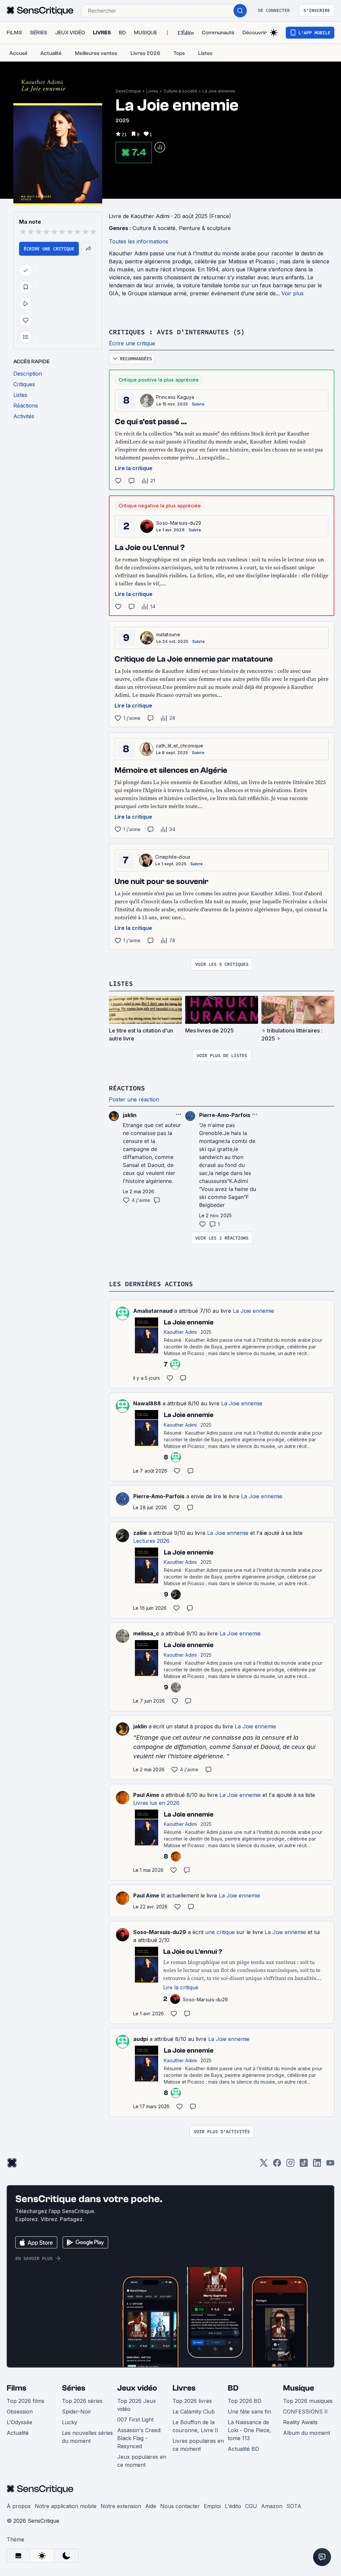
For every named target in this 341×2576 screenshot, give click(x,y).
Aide (151, 2506)
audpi (141, 2039)
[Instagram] (290, 2165)
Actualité (18, 2433)
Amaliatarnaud (153, 1311)
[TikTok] (304, 2165)
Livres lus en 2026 (156, 1803)
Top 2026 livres (192, 2401)
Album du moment (307, 2433)
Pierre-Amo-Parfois (159, 1496)
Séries (74, 2388)
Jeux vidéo (137, 2388)
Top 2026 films (25, 2401)
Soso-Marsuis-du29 (179, 523)
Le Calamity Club (194, 2412)
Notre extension (121, 2506)
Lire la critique (134, 468)
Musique (299, 2388)
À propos (19, 2506)
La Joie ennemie (219, 91)
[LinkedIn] (317, 2165)
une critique (220, 1932)
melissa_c (146, 1633)
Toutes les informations (139, 241)
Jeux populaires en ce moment (142, 2461)
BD (233, 2388)
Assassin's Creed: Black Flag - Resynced (139, 2438)
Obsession (20, 2412)
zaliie (140, 1533)
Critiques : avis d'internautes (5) (177, 332)
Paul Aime (146, 1795)
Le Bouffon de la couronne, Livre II (195, 2426)
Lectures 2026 (151, 1541)
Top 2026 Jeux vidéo (137, 2405)
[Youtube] (330, 2165)
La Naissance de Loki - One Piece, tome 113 (249, 2430)
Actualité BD (243, 2449)
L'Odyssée (19, 2422)
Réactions (127, 1088)
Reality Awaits (300, 2422)
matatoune (168, 634)
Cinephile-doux (173, 857)
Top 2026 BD (245, 2401)
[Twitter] (264, 2165)
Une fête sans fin (249, 2412)
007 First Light (135, 2420)
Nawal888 (147, 1403)
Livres (152, 91)
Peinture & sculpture (205, 228)
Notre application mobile (66, 2506)
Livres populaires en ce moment (198, 2445)
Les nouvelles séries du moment (87, 2437)
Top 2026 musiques (308, 2401)
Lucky (70, 2422)
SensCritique (128, 91)
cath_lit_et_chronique (180, 746)
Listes (121, 983)
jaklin (140, 1726)
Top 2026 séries (82, 2401)
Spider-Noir (77, 2412)
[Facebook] (277, 2165)
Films (16, 2388)
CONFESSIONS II (305, 2412)
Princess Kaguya (175, 397)
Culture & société (180, 91)
